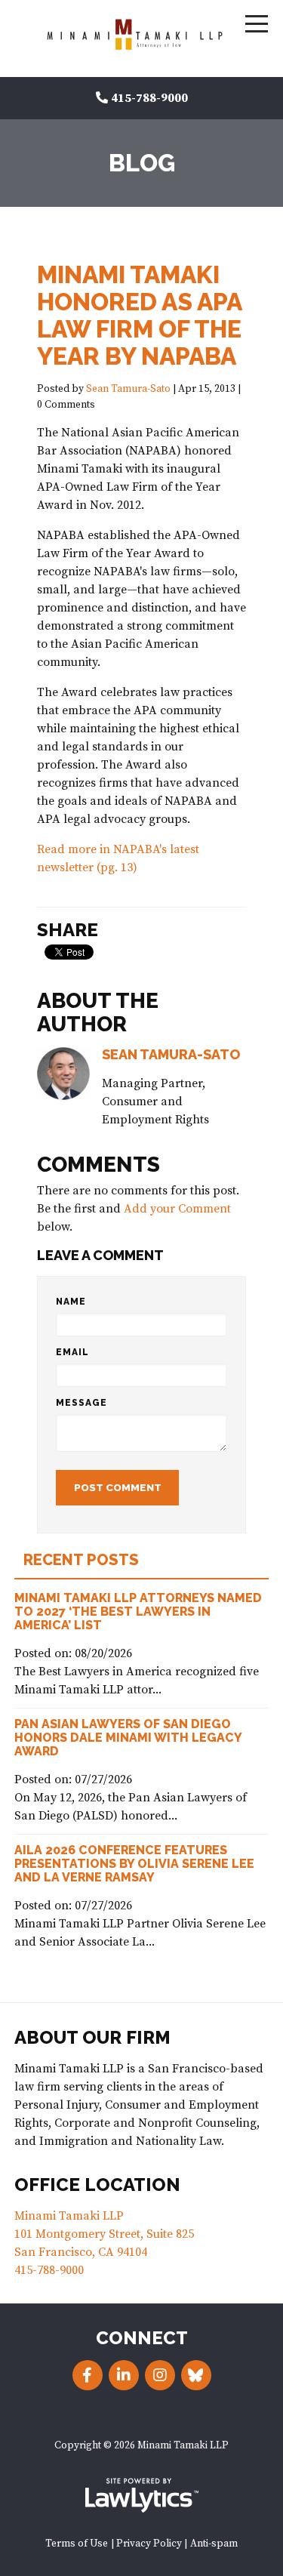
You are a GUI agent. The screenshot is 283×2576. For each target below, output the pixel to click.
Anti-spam (214, 2544)
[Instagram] (160, 2375)
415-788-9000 (149, 98)
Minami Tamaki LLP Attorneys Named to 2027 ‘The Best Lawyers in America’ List (138, 1612)
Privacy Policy (149, 2544)
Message (82, 1403)
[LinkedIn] (124, 2375)
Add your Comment (177, 1209)
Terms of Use (77, 2544)
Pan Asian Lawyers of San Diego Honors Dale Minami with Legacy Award (128, 1738)
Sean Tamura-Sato (128, 389)
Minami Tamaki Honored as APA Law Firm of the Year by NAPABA (139, 315)
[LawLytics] (142, 2495)
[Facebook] (88, 2375)
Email (72, 1352)
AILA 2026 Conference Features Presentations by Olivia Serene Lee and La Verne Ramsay (134, 1864)
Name (71, 1302)
